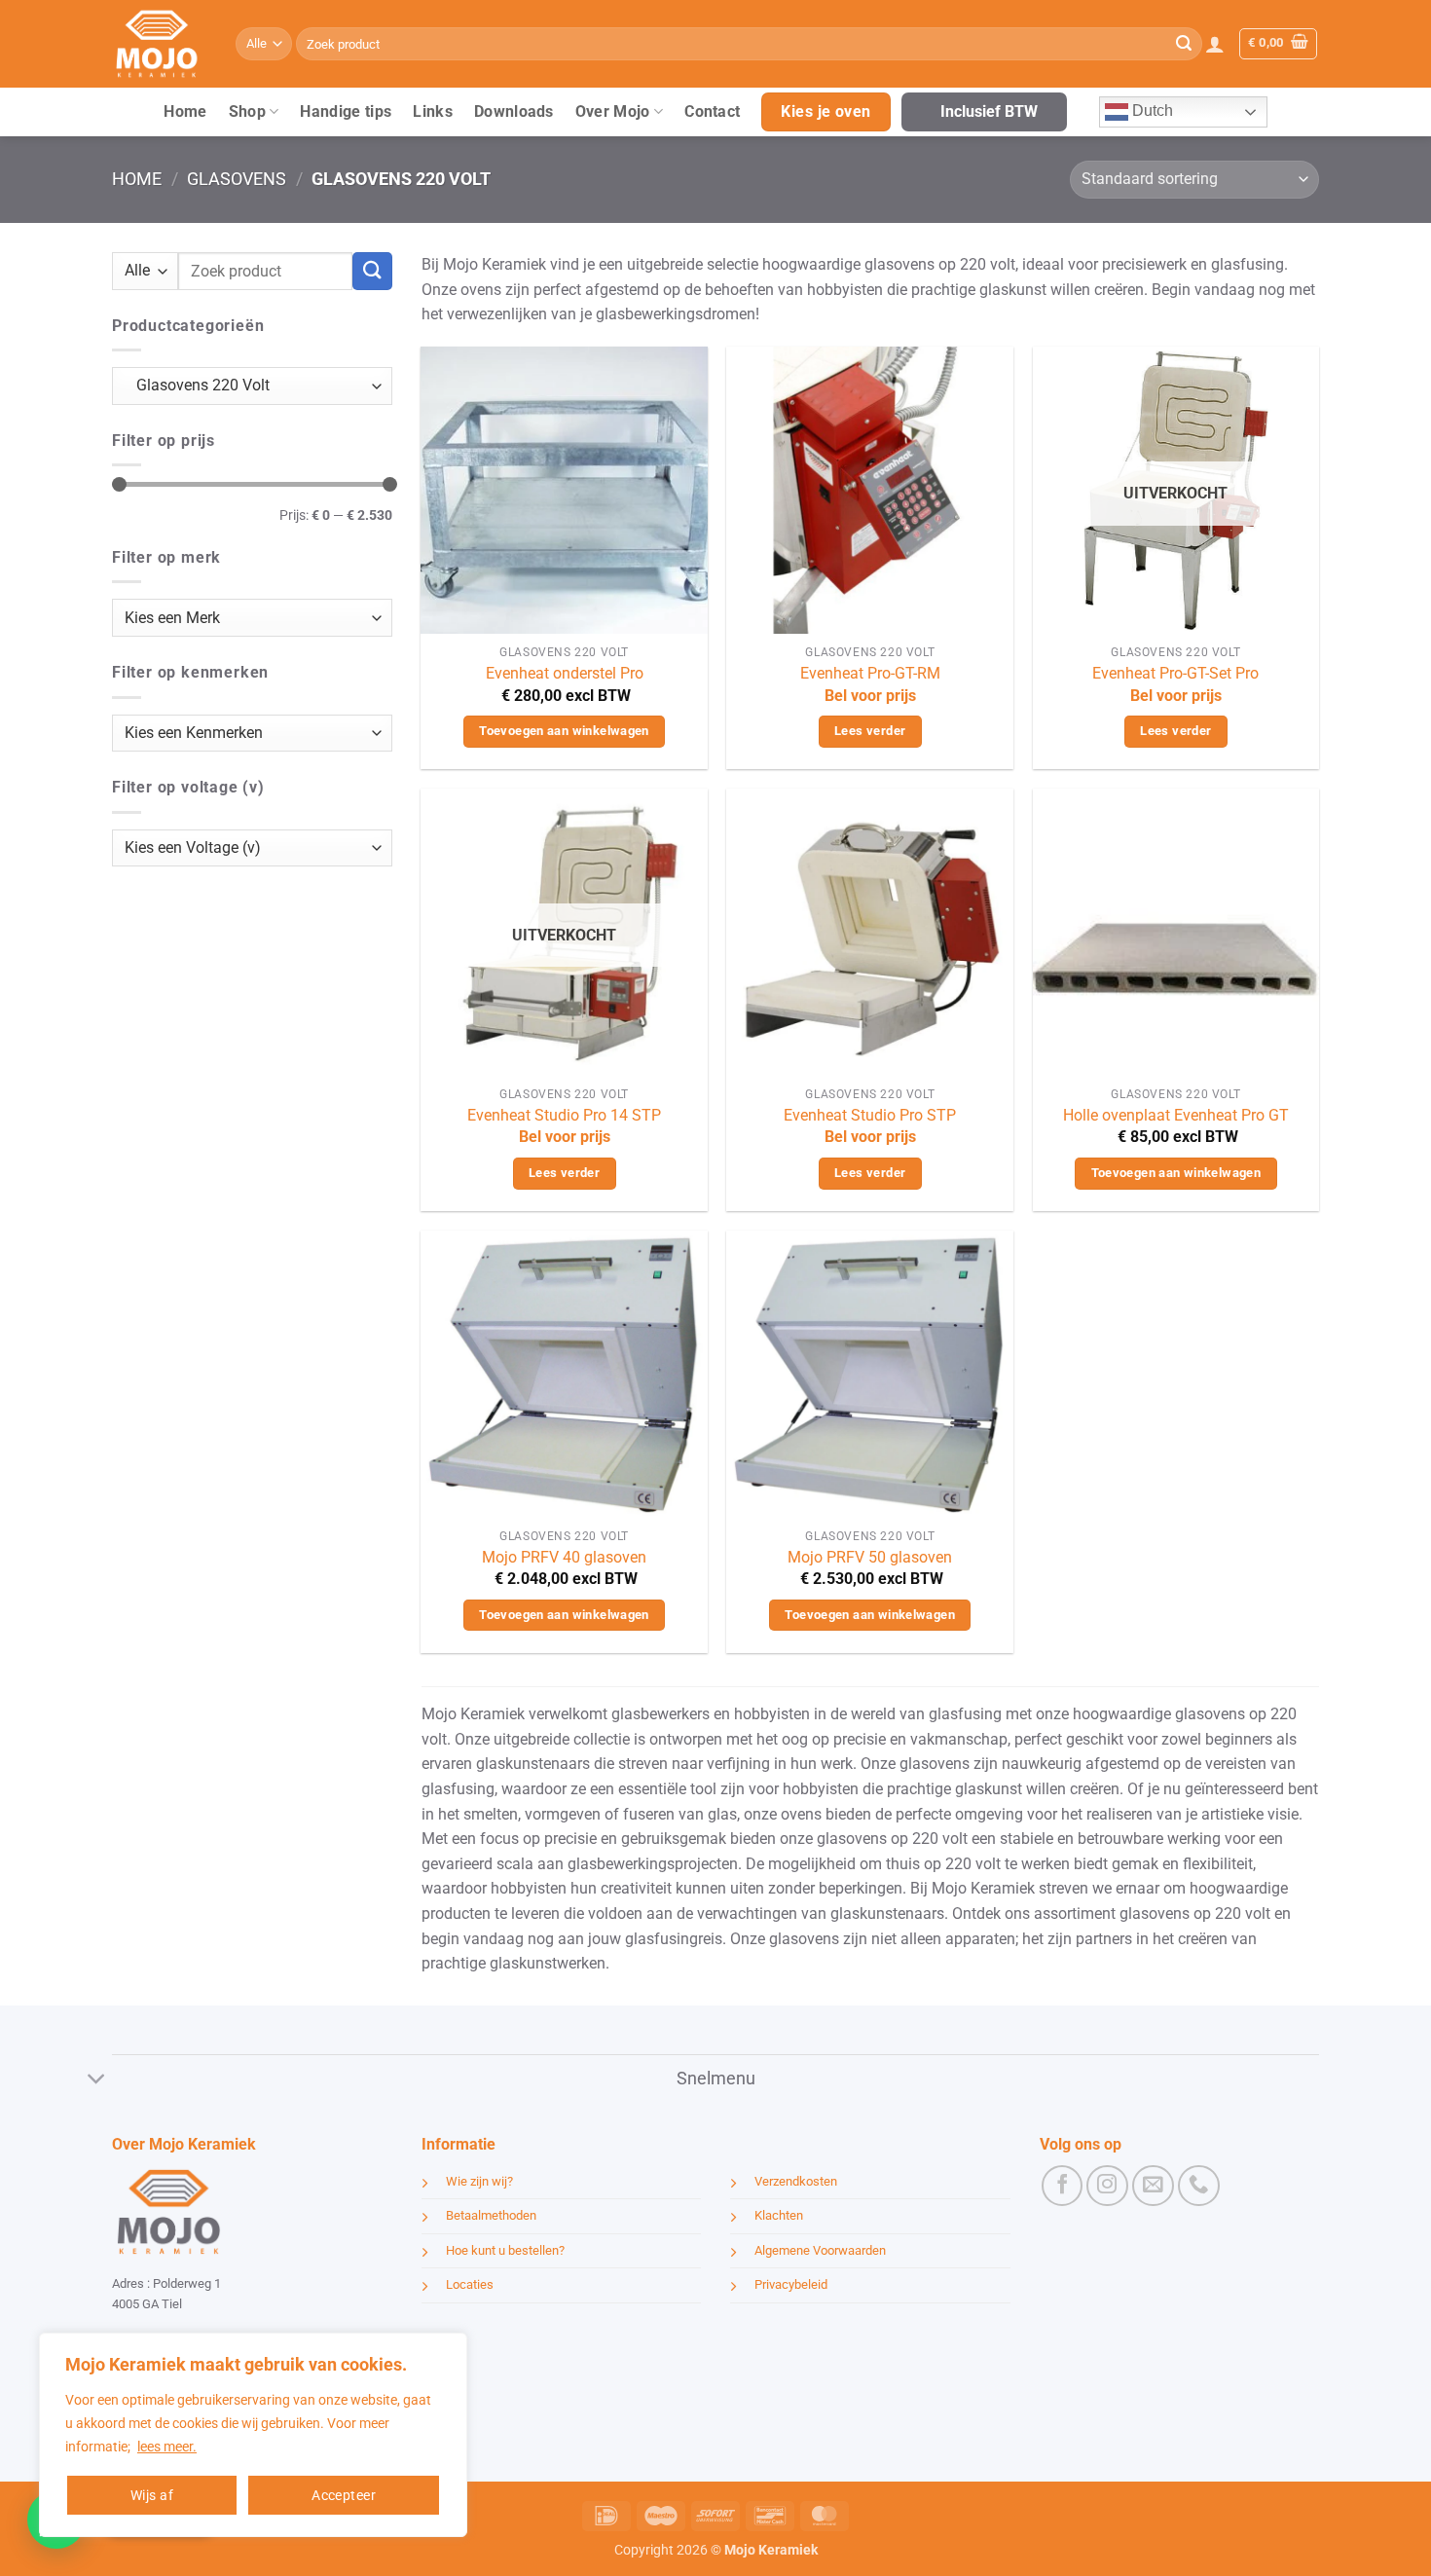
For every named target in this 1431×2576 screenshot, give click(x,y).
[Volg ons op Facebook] (1063, 2186)
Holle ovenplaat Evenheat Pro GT (1176, 1115)
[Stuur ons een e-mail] (1153, 2186)
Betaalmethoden (491, 2215)
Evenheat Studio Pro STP (870, 1115)
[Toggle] (97, 2081)
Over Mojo (613, 111)
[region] (253, 2435)
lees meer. (167, 2447)
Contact (712, 111)
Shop (247, 111)
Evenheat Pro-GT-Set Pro (1175, 673)
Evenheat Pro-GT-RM (870, 673)
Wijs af (152, 2495)
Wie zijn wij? (479, 2181)
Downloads (514, 111)
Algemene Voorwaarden (820, 2250)
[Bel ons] (1199, 2186)
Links (433, 111)
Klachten (779, 2215)
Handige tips (346, 111)
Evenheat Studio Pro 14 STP (564, 1115)
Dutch (1151, 110)
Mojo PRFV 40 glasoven (564, 1557)
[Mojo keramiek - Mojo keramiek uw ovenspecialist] (159, 44)
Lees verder (870, 731)
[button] (1215, 44)
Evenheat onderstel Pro (565, 673)
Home (185, 111)
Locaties (470, 2284)
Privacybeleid (791, 2284)
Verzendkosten (796, 2181)
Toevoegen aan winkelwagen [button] (564, 731)
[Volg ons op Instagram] (1107, 2186)
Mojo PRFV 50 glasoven (870, 1557)
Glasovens (237, 179)
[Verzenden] (1184, 44)
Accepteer (344, 2495)
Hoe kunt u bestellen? (505, 2250)
